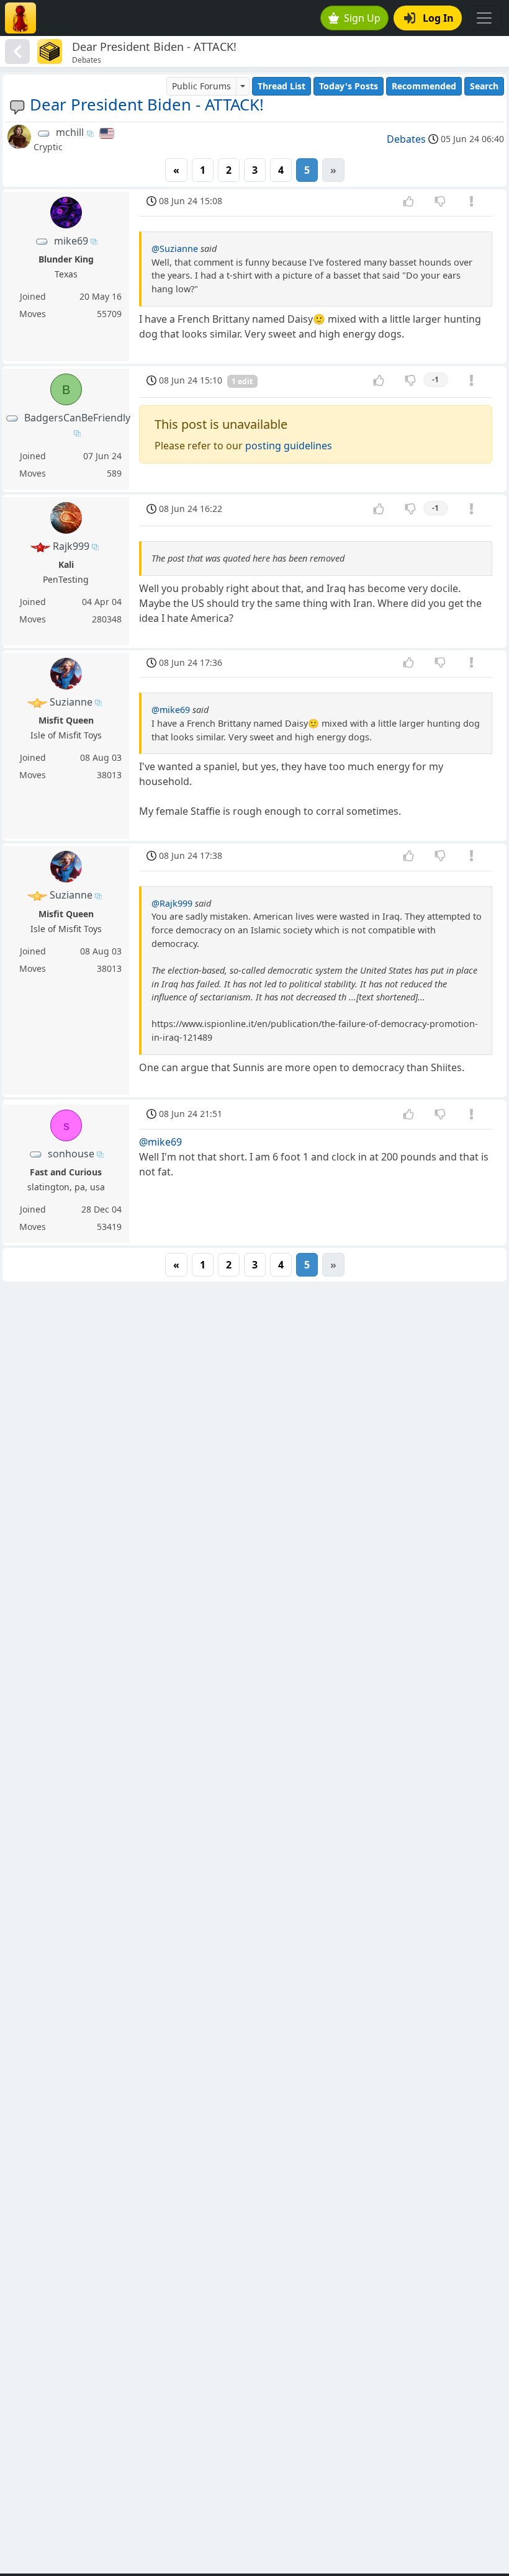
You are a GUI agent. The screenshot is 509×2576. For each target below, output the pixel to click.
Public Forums (201, 86)
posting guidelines (289, 446)
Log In (438, 18)
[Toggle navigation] (484, 18)
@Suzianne (175, 249)
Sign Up (362, 18)
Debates (406, 139)
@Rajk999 (172, 903)
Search (484, 86)
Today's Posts (349, 86)
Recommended (424, 86)
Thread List (282, 86)
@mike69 (171, 710)
